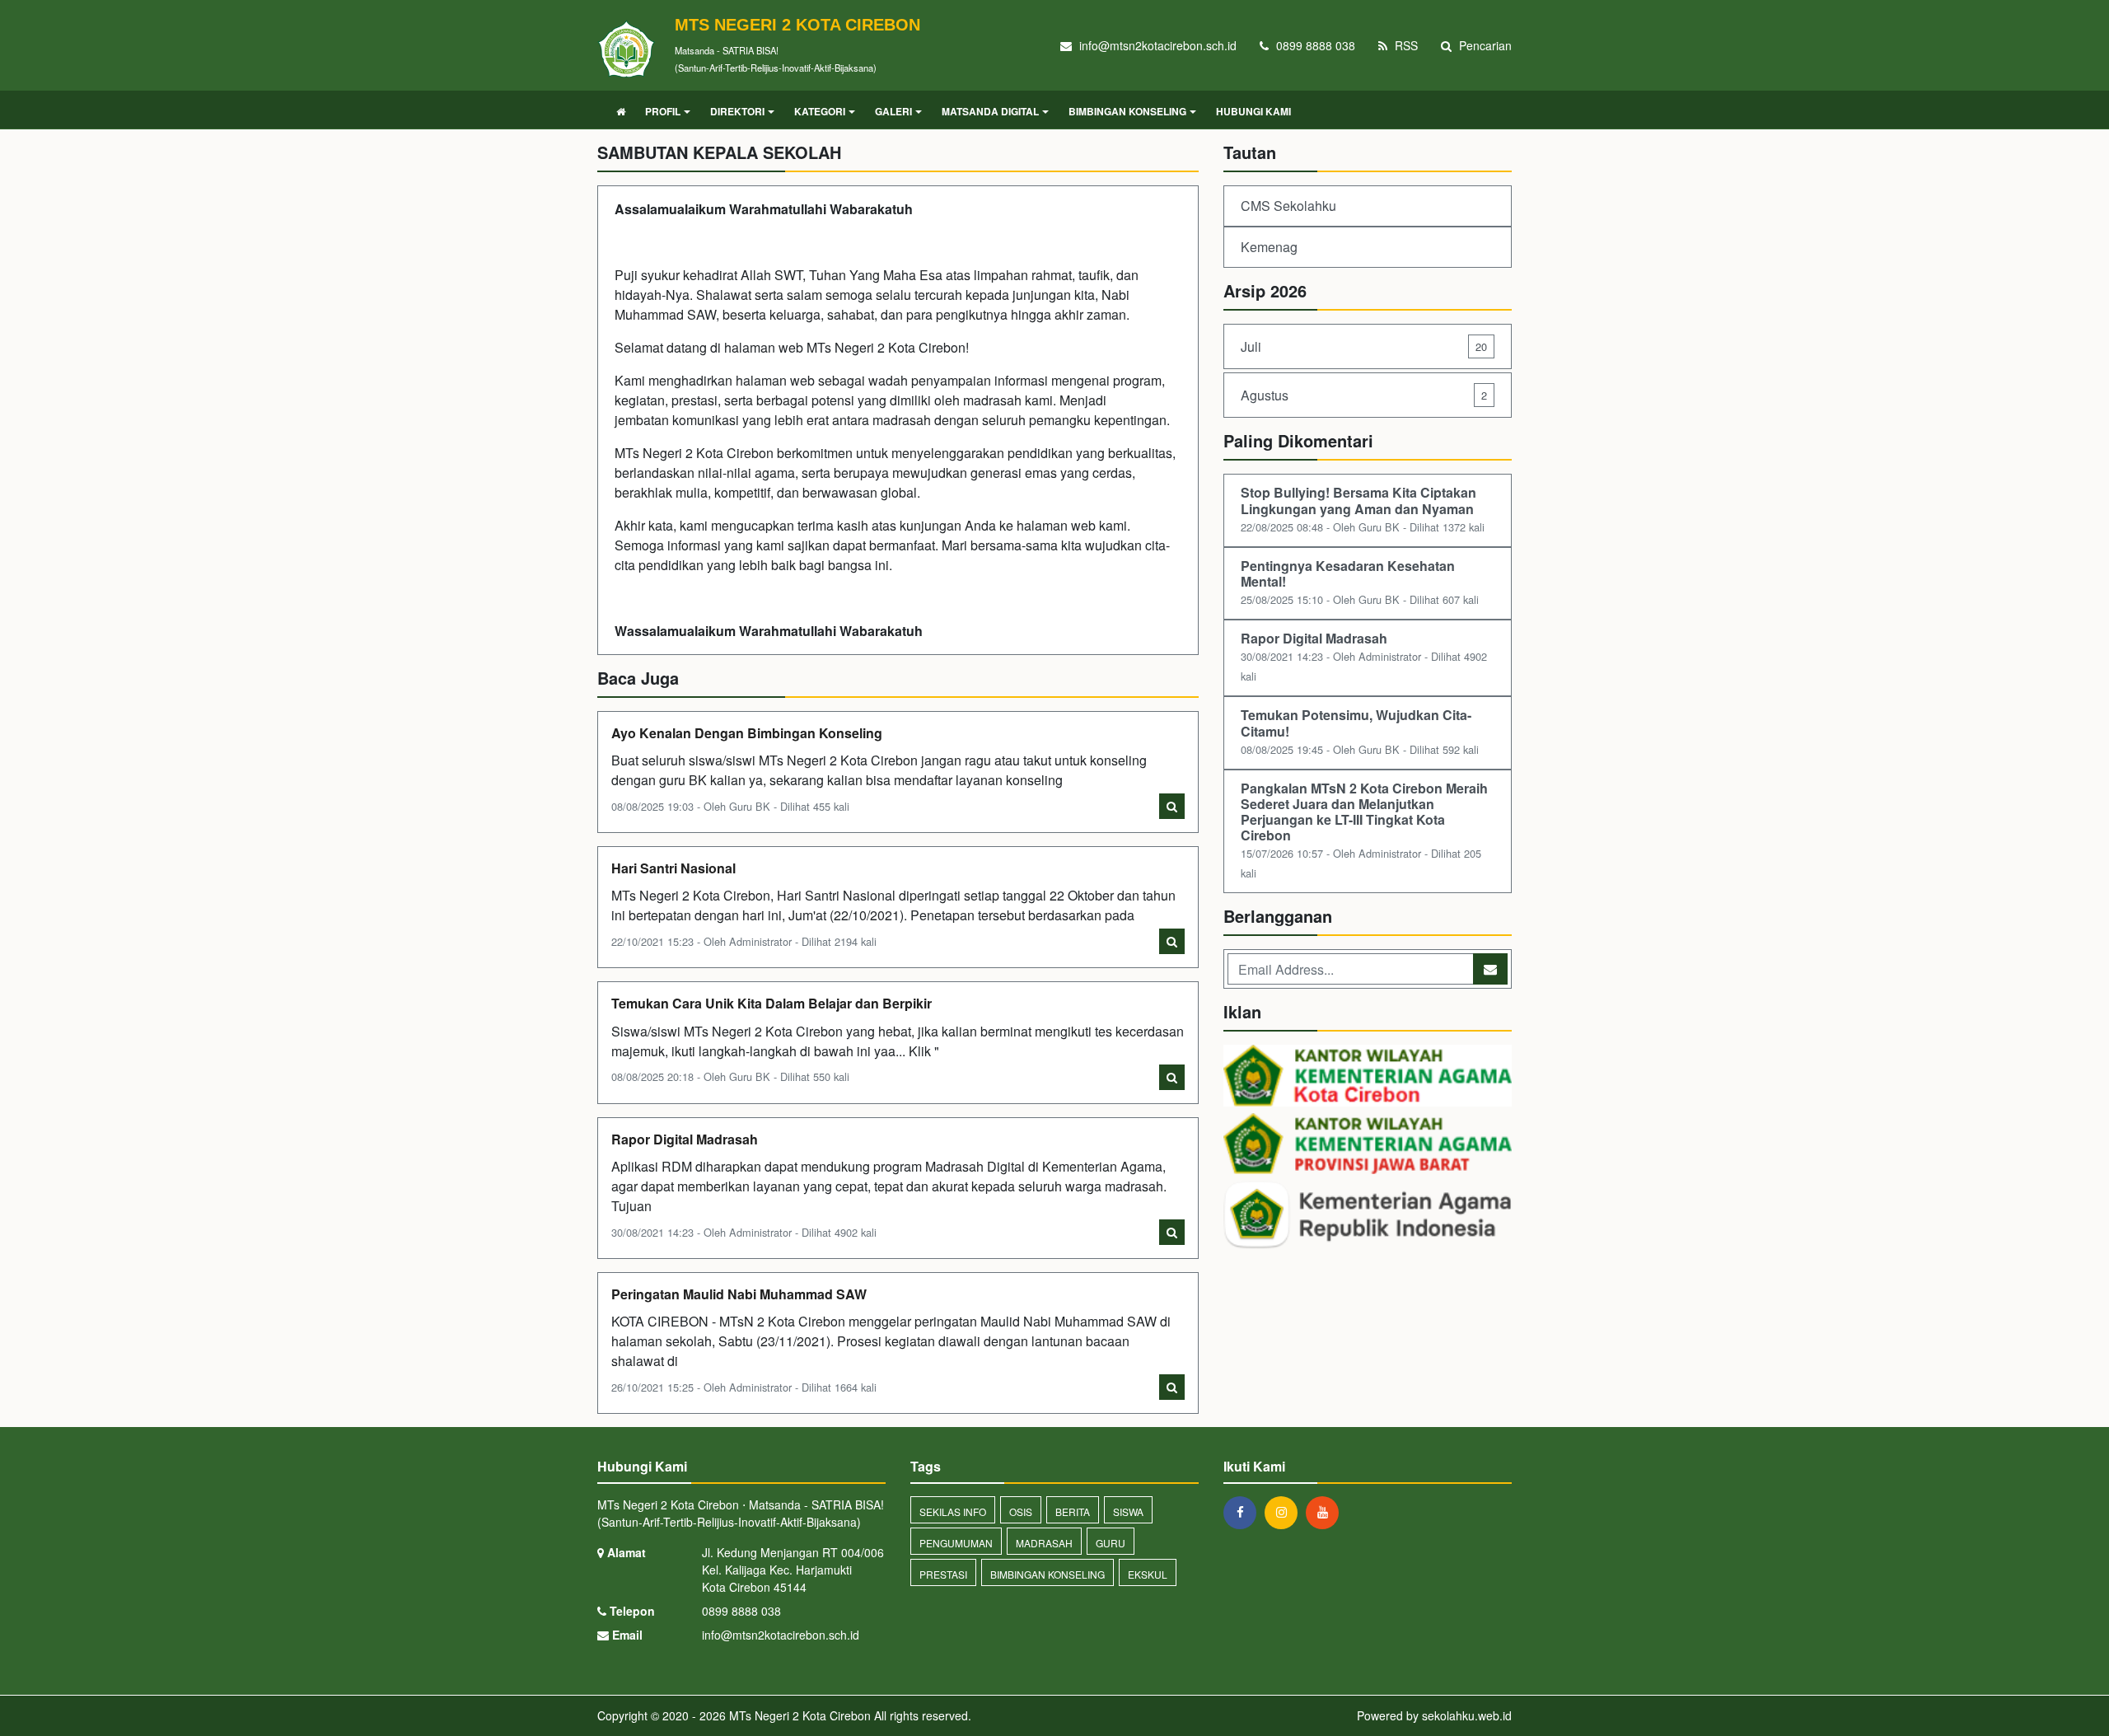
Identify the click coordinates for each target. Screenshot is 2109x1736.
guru (1111, 1543)
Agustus (1364, 395)
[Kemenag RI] (1368, 1217)
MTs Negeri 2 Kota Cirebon (798, 1715)
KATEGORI (820, 111)
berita (1073, 1511)
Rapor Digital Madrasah (685, 1139)
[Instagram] (1285, 1512)
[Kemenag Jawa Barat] (1368, 1145)
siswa (1128, 1511)
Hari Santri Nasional (673, 868)
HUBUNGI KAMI (1253, 111)
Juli (1364, 346)
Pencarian (1484, 45)
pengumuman (956, 1543)
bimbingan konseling (1047, 1574)
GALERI (893, 111)
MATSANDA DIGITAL (990, 111)
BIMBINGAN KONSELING (1127, 111)
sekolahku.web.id (1467, 1715)
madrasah (1044, 1543)
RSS (1405, 45)
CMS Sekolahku (1288, 206)
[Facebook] (1244, 1512)
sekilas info (953, 1511)
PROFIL (663, 111)
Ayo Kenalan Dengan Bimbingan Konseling (747, 733)
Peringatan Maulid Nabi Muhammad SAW (739, 1294)
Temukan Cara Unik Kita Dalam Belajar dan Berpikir (772, 1003)
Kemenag (1269, 247)
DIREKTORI (737, 111)
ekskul (1148, 1574)
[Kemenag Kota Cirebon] (1368, 1077)
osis (1021, 1511)
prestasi (943, 1574)
